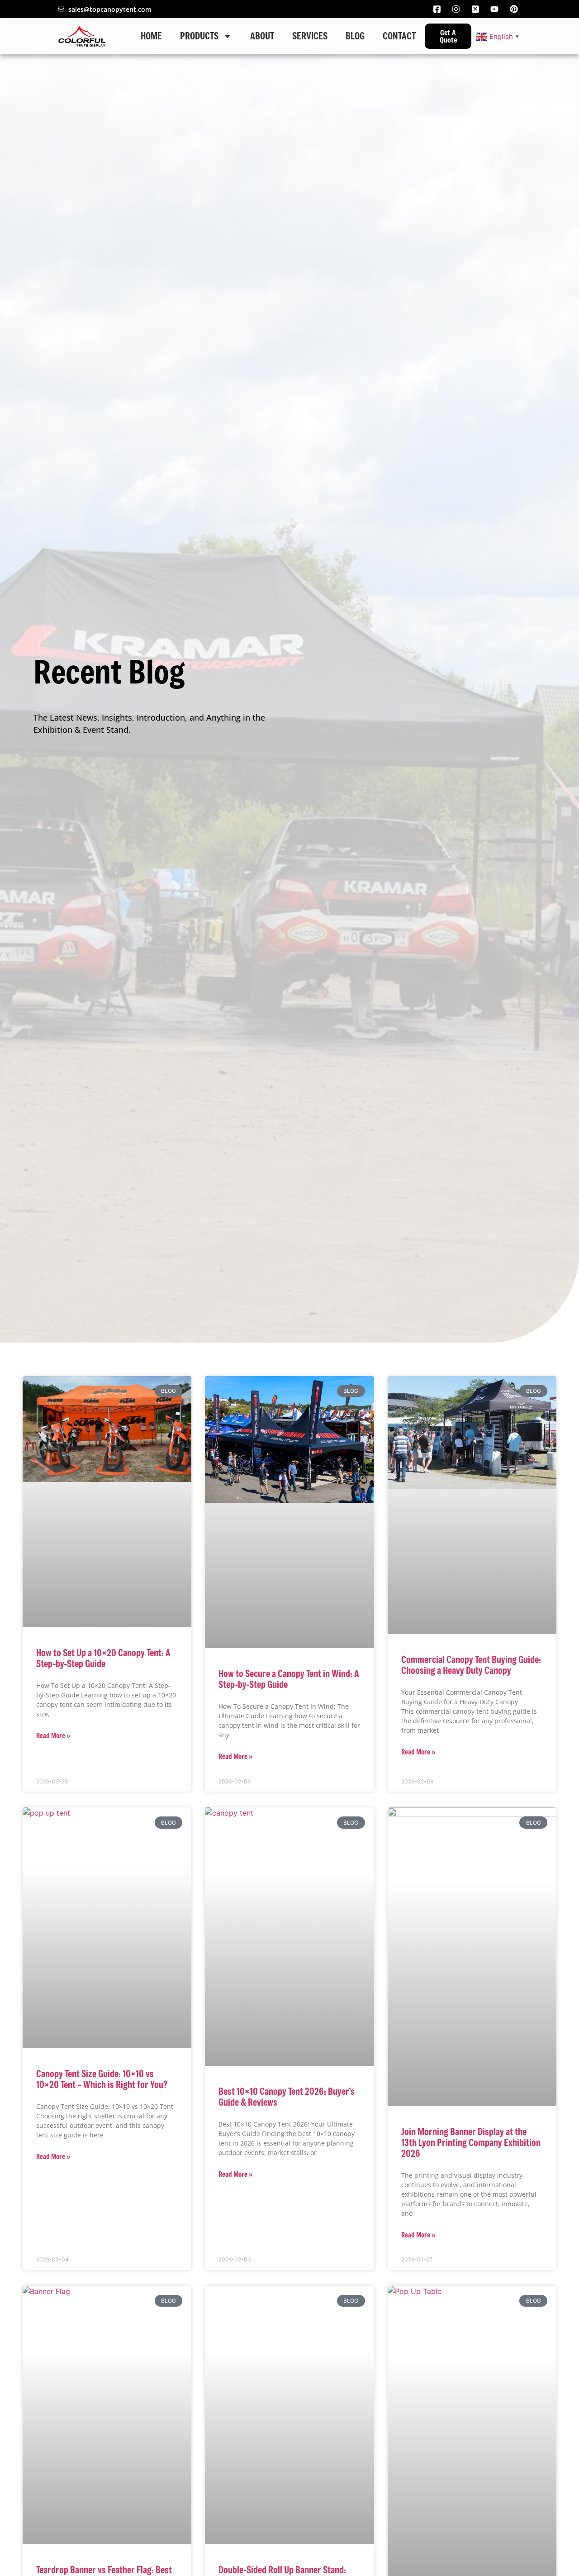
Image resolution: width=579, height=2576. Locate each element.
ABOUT (262, 36)
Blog (355, 36)
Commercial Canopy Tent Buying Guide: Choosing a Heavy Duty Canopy (471, 1665)
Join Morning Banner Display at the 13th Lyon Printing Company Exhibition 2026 (471, 2143)
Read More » (53, 1735)
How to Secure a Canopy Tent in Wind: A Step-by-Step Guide (289, 1679)
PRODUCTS (199, 36)
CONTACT (399, 36)
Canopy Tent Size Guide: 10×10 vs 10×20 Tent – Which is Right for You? (102, 2079)
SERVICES (310, 36)
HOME (151, 36)
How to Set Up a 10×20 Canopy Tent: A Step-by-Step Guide (103, 1658)
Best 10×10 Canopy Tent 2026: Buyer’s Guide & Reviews (287, 2097)
